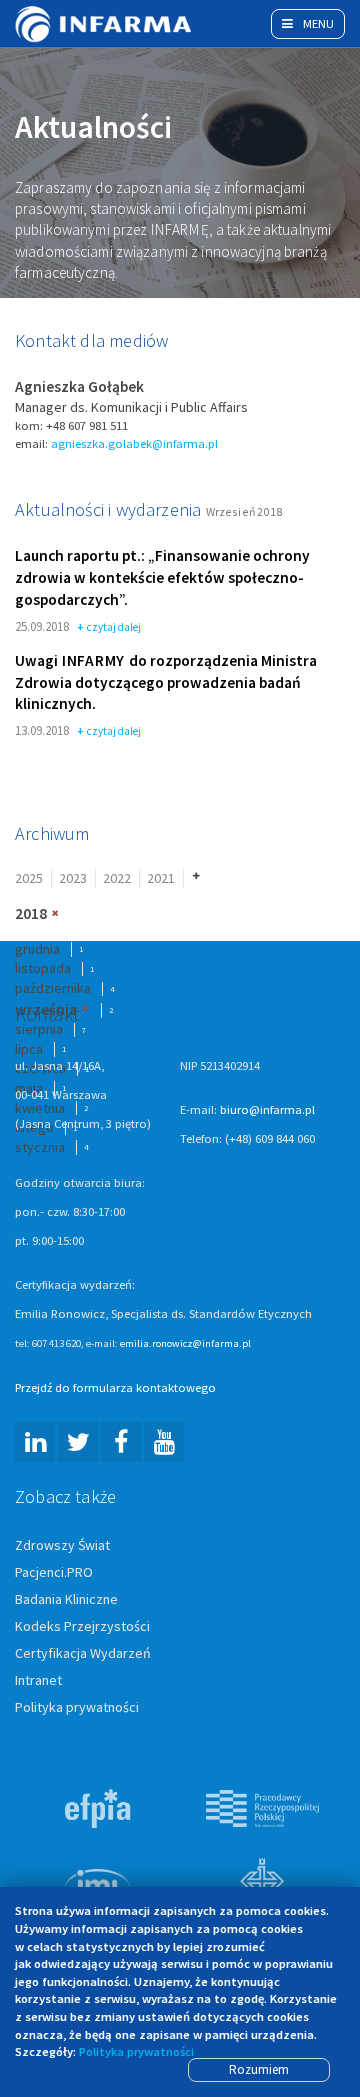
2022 (117, 878)
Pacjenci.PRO (54, 1572)
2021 (161, 878)
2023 (73, 878)
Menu (317, 23)
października (53, 988)
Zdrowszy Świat (62, 1545)
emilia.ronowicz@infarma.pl (185, 1343)
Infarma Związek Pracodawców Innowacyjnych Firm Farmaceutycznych (105, 24)
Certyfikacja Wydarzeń (83, 1653)
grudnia (37, 949)
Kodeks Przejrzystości (82, 1626)
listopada (43, 968)
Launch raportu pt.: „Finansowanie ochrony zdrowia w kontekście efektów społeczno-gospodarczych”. (162, 577)
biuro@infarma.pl (267, 1109)
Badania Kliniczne (66, 1599)
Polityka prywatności (77, 1707)
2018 (31, 913)
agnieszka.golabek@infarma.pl (134, 443)
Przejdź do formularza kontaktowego (115, 1387)
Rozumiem (259, 2069)
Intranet (38, 1680)
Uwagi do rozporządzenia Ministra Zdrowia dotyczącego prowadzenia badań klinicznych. (166, 682)
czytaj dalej (114, 628)
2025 (29, 878)
